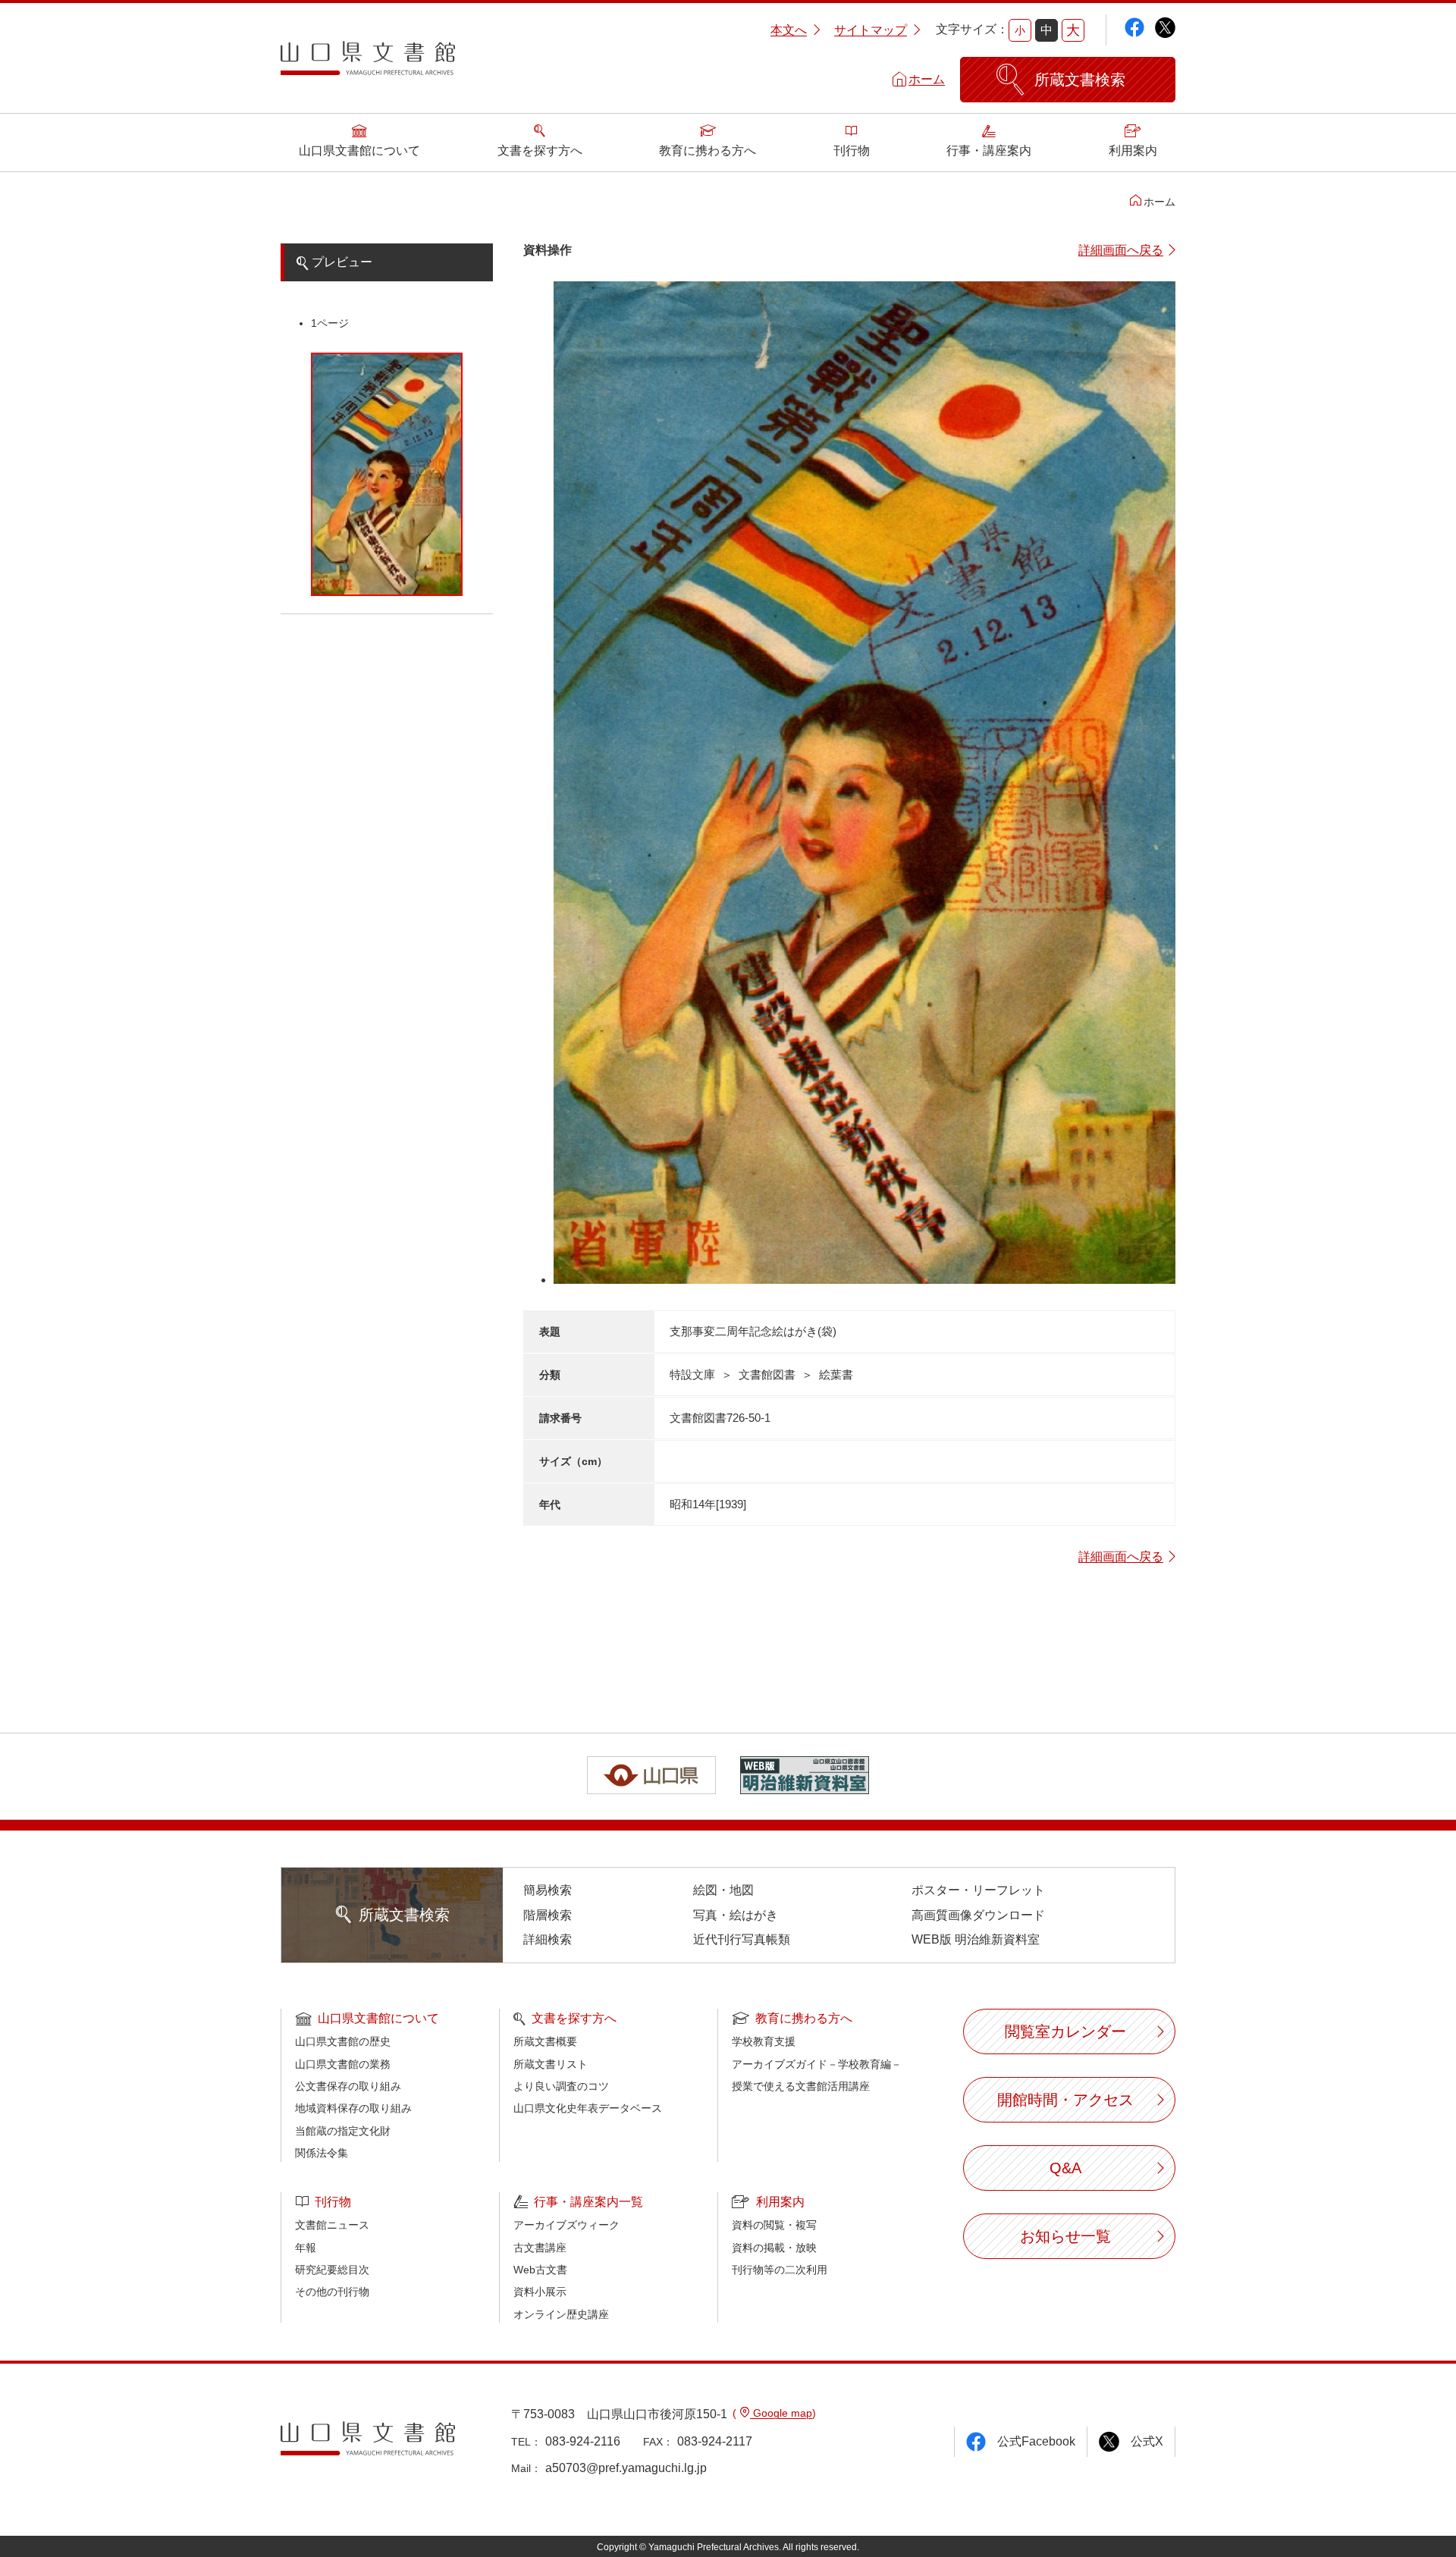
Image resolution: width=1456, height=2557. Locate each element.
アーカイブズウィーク (566, 2225)
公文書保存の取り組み (348, 2086)
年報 (306, 2248)
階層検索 (548, 1915)
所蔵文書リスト (551, 2064)
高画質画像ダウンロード (978, 1915)
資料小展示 (540, 2292)
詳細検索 (548, 1939)
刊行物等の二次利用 (780, 2270)
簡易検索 (548, 1890)
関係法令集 (322, 2153)
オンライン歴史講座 (561, 2314)
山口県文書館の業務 (343, 2064)
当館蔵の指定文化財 (343, 2131)
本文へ (789, 30)
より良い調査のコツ (561, 2086)
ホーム (927, 79)
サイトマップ (871, 30)
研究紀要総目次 (332, 2270)
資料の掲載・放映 (774, 2248)
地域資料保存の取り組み (353, 2108)
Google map (781, 2413)
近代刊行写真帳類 (742, 1939)
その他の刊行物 (332, 2292)
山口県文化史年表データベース (588, 2108)
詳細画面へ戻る (1121, 250)
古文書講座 (540, 2248)
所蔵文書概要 (545, 2041)
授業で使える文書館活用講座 (801, 2086)
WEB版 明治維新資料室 (976, 1939)
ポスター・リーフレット (978, 1890)
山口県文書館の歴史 (343, 2041)
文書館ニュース (332, 2225)
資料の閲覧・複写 (774, 2225)
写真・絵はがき (736, 1915)
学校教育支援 (764, 2041)
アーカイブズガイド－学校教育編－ (817, 2064)
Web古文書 (540, 2270)
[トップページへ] (368, 64)
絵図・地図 (723, 1890)
